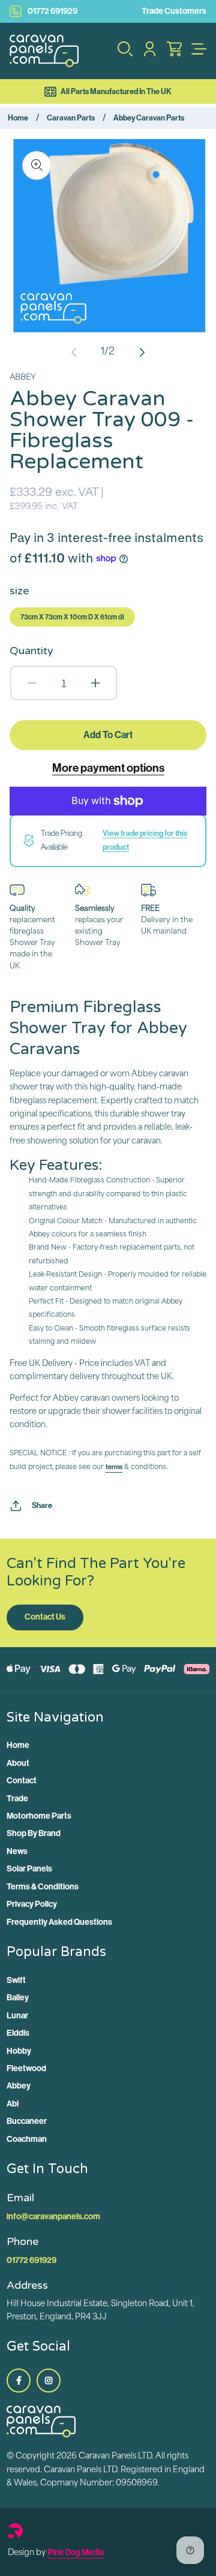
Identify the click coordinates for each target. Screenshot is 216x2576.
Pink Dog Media (76, 2552)
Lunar (17, 2016)
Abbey (19, 2086)
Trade (17, 1799)
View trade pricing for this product (145, 840)
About (18, 1763)
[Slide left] (74, 352)
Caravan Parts (71, 118)
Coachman (27, 2139)
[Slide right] (142, 352)
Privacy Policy (32, 1904)
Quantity (31, 651)
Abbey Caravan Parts (149, 118)
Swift (16, 1980)
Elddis (18, 2033)
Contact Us (45, 1617)
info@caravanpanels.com (53, 2217)
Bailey (18, 1998)
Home (18, 118)
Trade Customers (174, 11)
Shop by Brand (34, 1833)
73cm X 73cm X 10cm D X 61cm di (72, 617)
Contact (22, 1781)
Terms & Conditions (43, 1887)
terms (114, 1467)
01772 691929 (52, 11)
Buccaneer (27, 2121)
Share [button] (42, 1505)
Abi (13, 2104)
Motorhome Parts (39, 1816)
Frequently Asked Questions (59, 1922)
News (17, 1851)
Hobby (19, 2051)
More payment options (108, 768)
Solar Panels (29, 1869)
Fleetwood (26, 2068)
